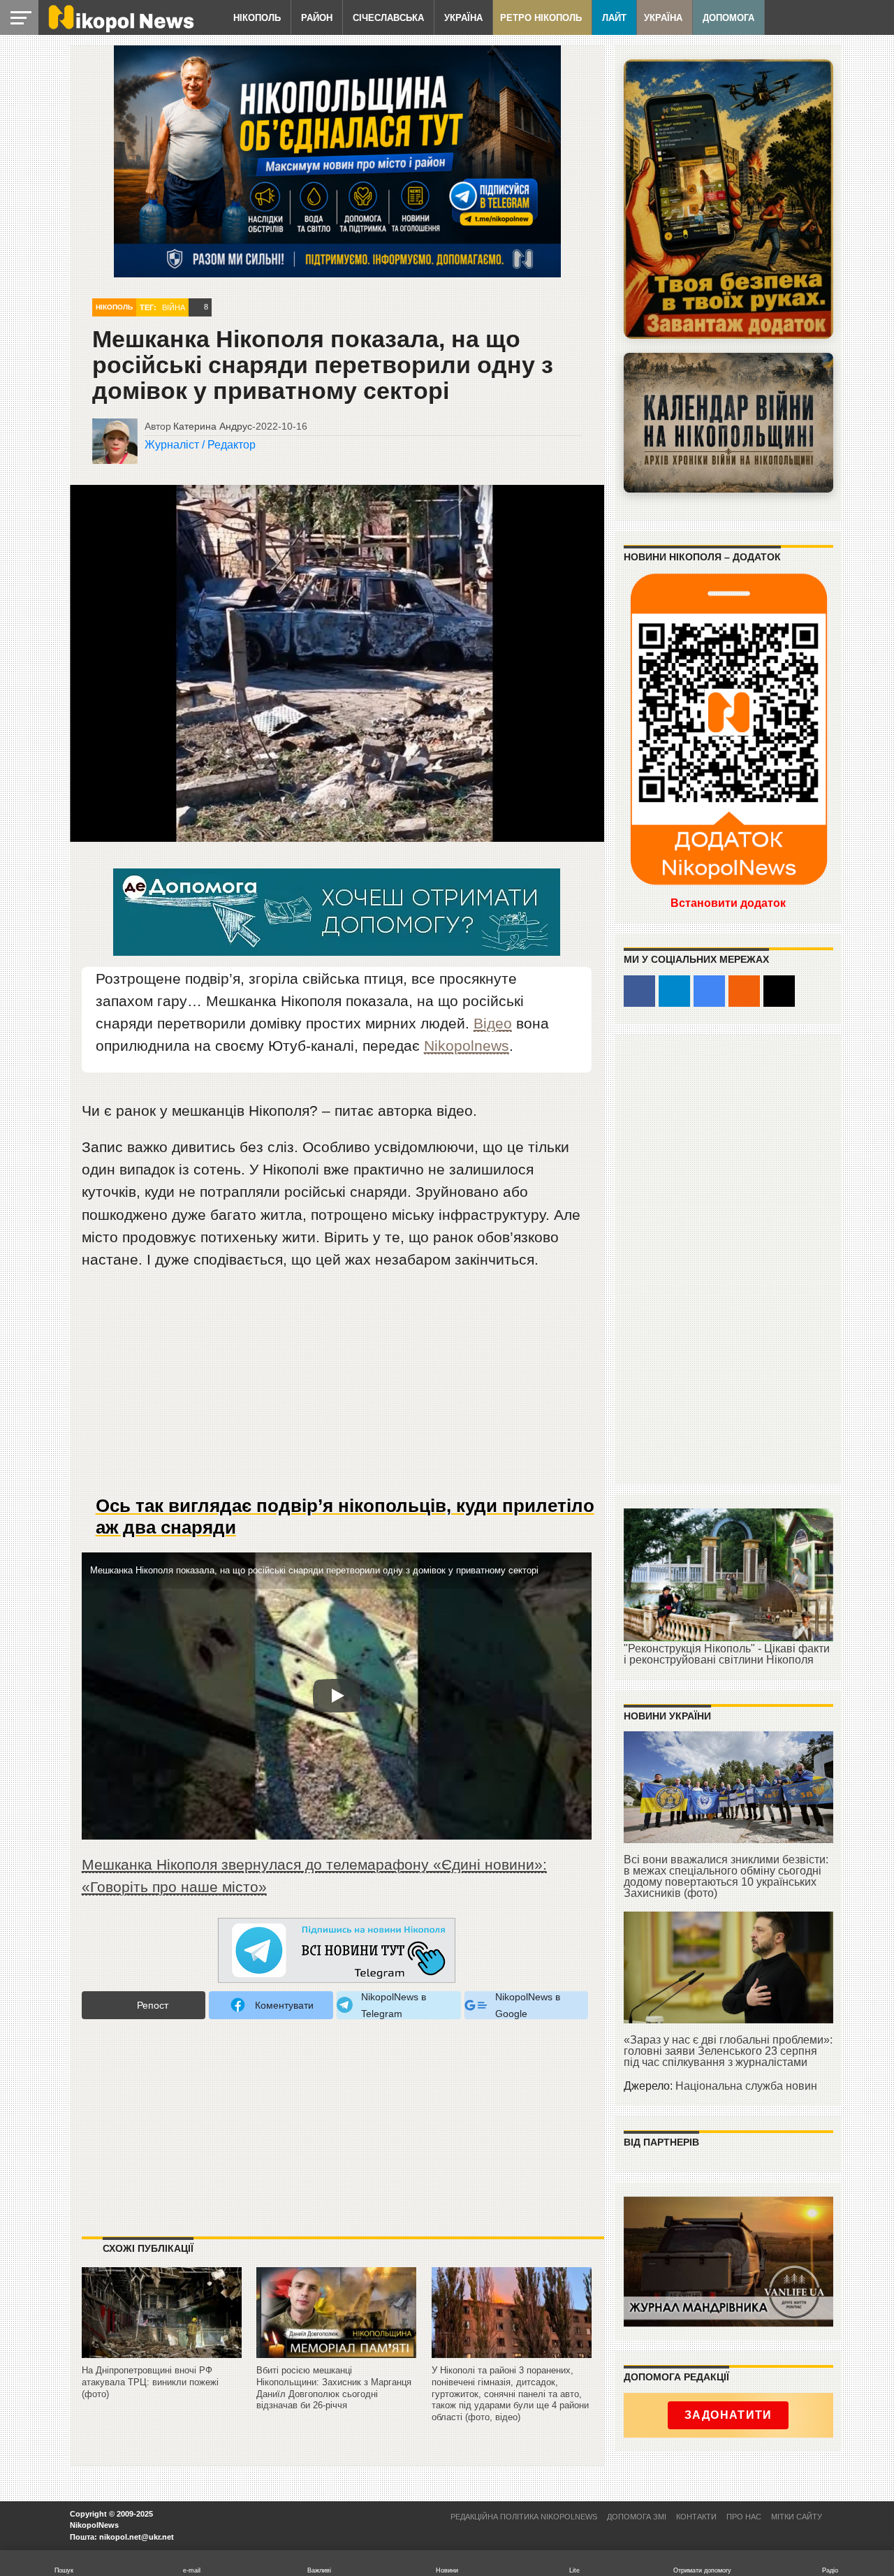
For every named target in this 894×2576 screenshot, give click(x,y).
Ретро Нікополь (541, 18)
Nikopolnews (467, 1046)
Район (317, 18)
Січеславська (388, 18)
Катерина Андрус (213, 426)
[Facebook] (639, 991)
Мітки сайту (797, 2517)
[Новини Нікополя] (120, 29)
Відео (493, 1023)
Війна (174, 307)
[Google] (709, 991)
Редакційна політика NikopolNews (524, 2517)
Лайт (614, 18)
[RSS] (744, 991)
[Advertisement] (337, 1388)
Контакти (696, 2517)
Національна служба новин (746, 2086)
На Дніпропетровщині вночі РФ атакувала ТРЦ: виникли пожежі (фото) (150, 2382)
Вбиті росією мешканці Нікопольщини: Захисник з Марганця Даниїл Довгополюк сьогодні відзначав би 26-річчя (334, 2388)
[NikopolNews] (337, 1951)
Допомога (728, 18)
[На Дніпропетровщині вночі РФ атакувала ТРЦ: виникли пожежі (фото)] (162, 2358)
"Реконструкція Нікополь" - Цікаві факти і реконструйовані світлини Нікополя (727, 1654)
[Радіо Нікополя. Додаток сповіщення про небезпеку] (728, 199)
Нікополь (257, 18)
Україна (463, 18)
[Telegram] (674, 991)
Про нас (744, 2517)
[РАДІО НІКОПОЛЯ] (728, 423)
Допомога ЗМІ (637, 2517)
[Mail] (779, 991)
